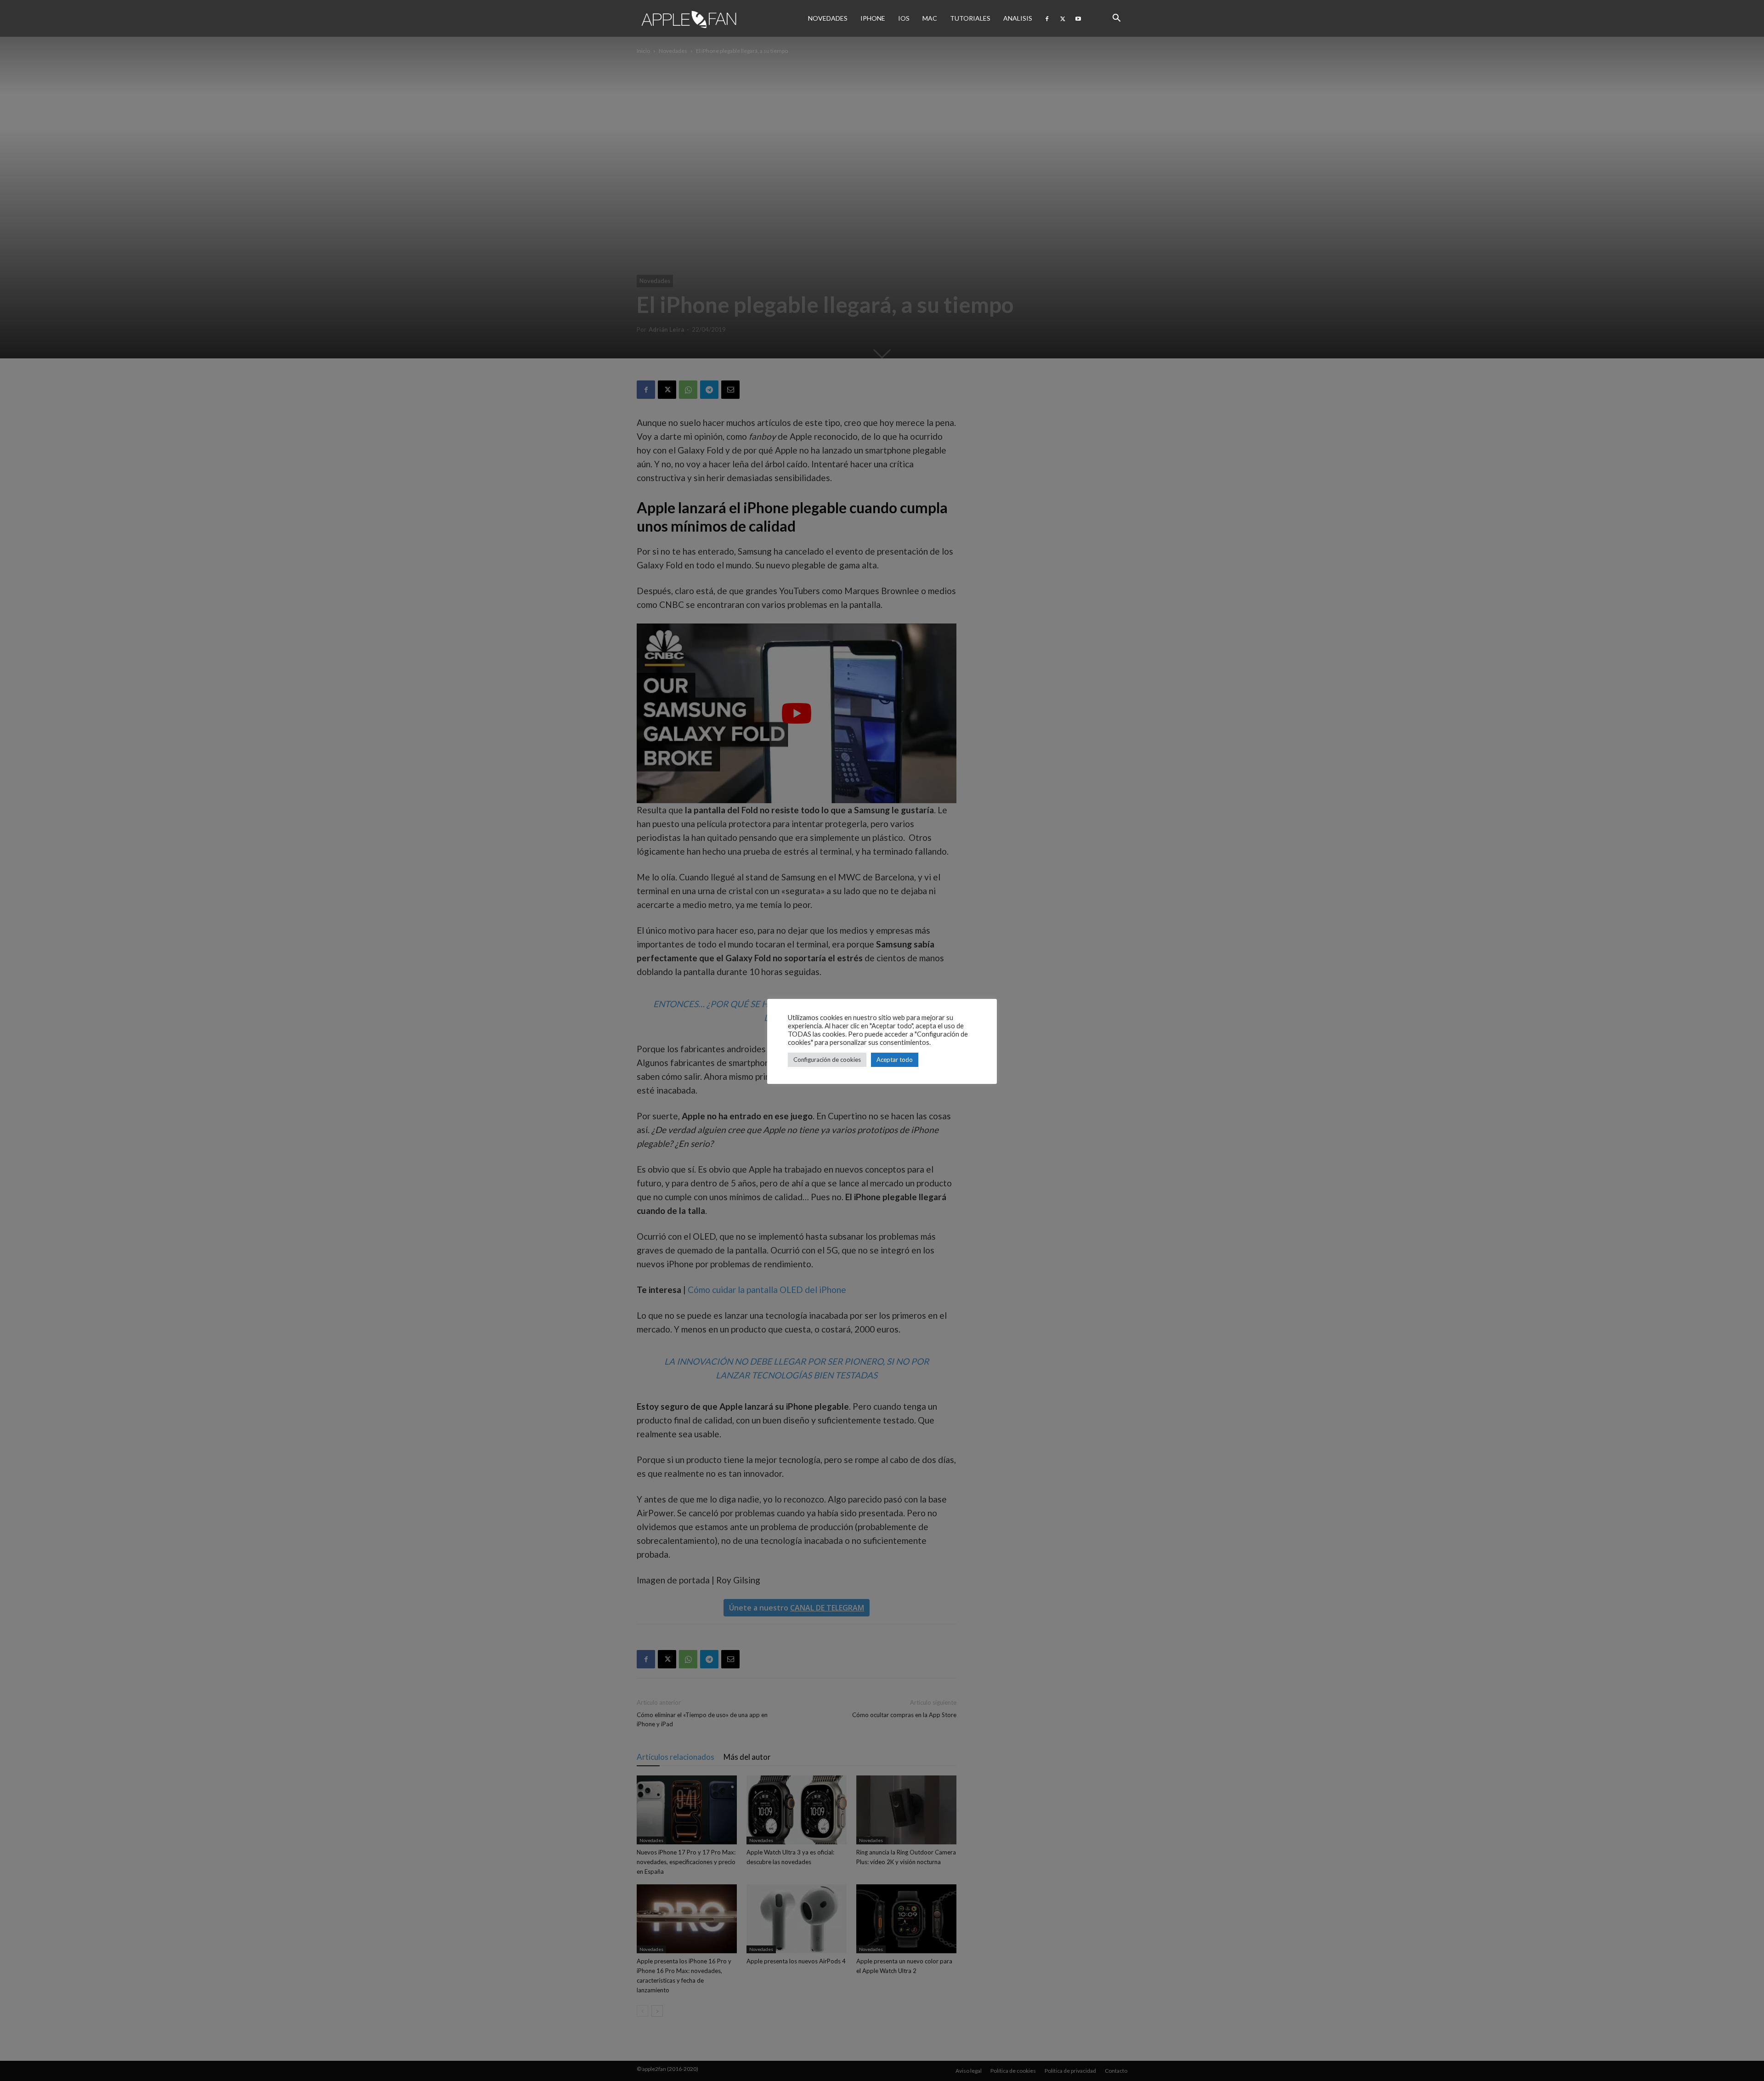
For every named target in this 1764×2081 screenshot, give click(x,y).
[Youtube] (1078, 18)
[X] (1063, 18)
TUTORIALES (970, 18)
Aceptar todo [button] (895, 1060)
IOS (904, 18)
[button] (1116, 18)
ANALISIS (1018, 18)
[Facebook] (1047, 18)
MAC (930, 18)
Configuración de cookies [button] (827, 1060)
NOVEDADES (828, 18)
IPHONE (873, 18)
